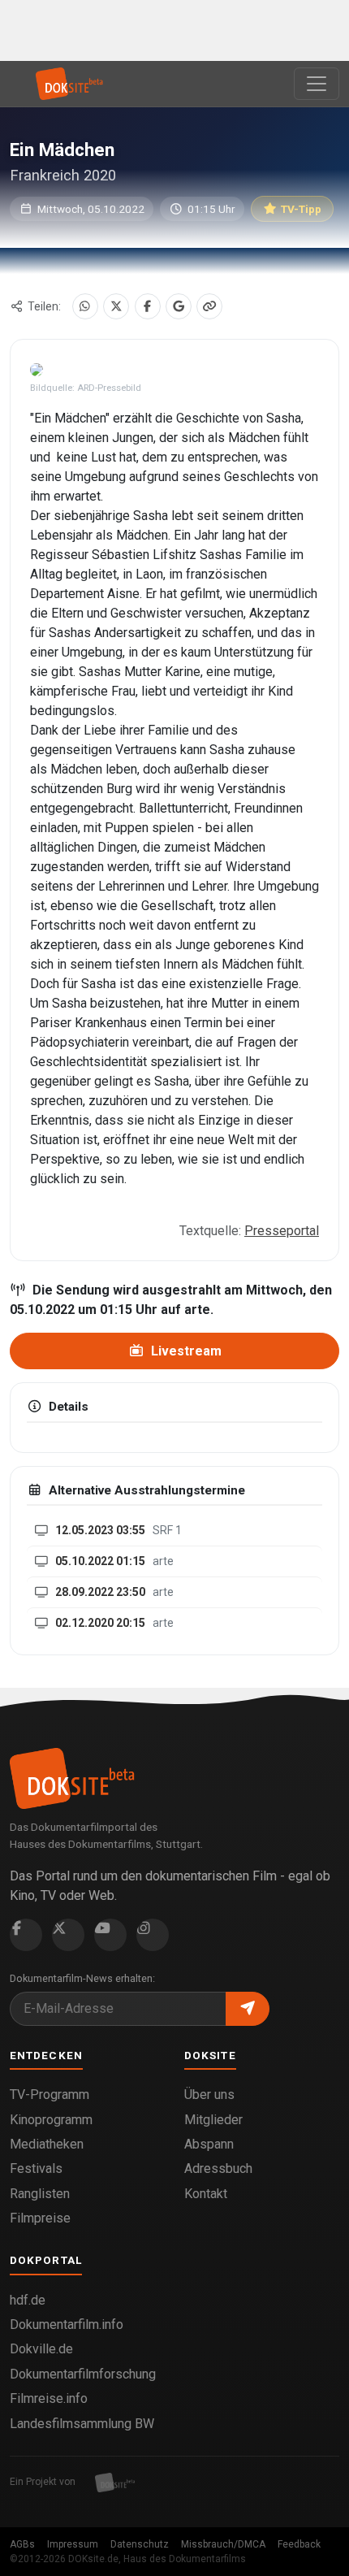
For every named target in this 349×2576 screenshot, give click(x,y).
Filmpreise (40, 2218)
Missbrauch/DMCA (223, 2544)
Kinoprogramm (51, 2120)
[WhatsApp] (85, 306)
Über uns (209, 2095)
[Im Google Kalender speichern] (179, 306)
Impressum (73, 2544)
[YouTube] (110, 1935)
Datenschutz (140, 2544)
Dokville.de (41, 2349)
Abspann (209, 2144)
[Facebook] (148, 306)
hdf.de (28, 2300)
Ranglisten (40, 2194)
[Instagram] (153, 1935)
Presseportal (282, 1231)
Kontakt (206, 2194)
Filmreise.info (49, 2398)
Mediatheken (47, 2144)
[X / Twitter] (116, 306)
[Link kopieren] (209, 306)
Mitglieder (213, 2120)
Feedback (299, 2544)
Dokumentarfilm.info (67, 2324)
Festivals (36, 2168)
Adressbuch (218, 2168)
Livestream (185, 1351)
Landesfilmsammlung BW (82, 2424)
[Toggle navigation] (317, 84)
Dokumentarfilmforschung (83, 2374)
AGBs (22, 2544)
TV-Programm (50, 2095)
